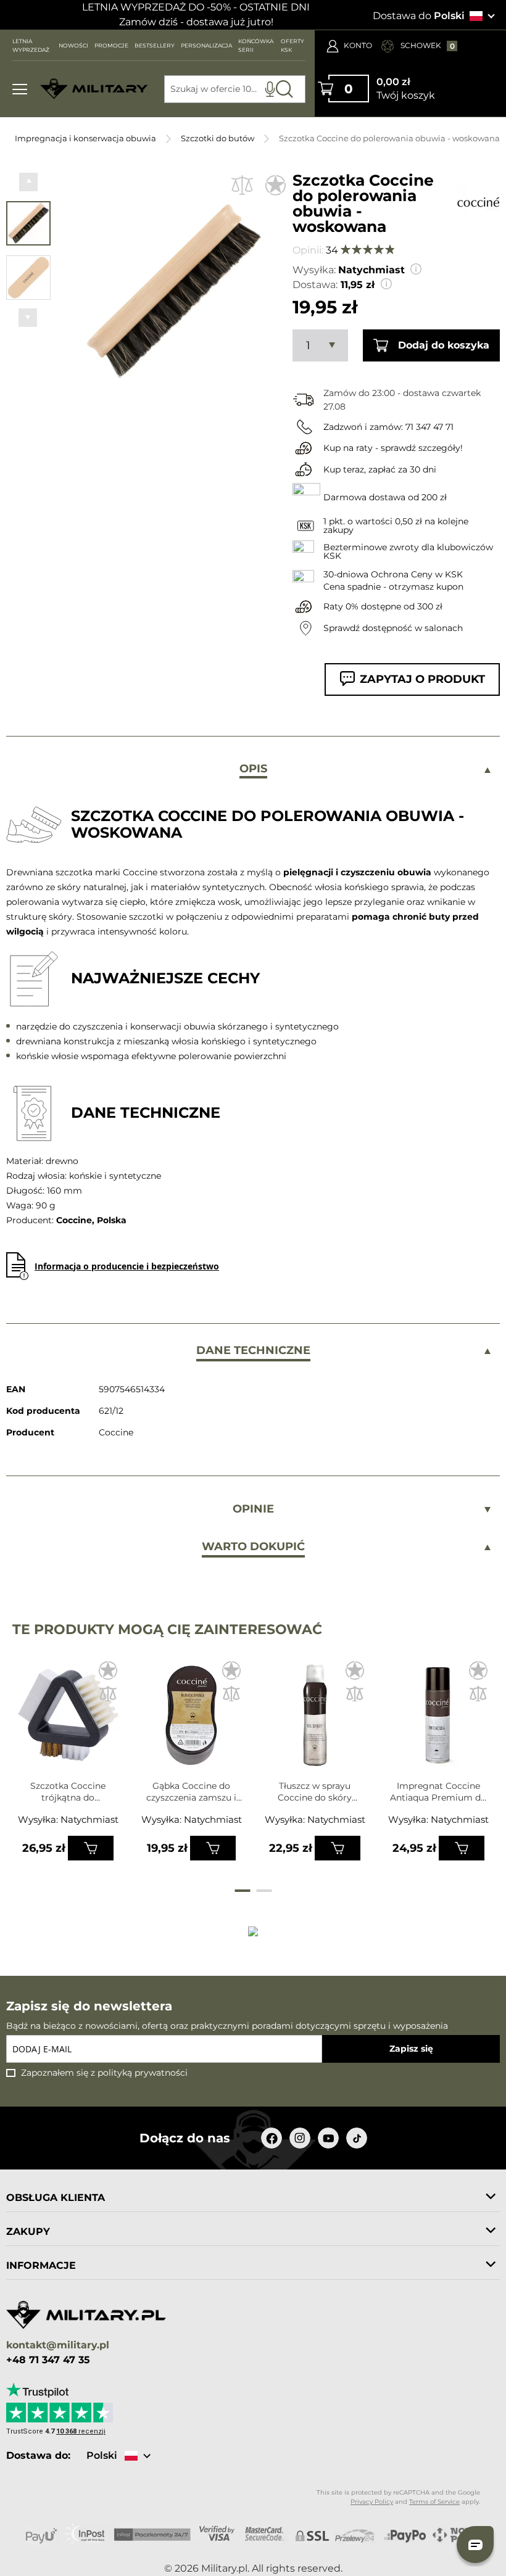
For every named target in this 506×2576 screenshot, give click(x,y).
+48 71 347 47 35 (48, 2360)
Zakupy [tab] (28, 2231)
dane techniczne (253, 1350)
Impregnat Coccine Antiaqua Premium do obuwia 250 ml (438, 1792)
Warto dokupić (253, 1546)
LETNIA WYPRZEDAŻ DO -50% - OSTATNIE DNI (196, 7)
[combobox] (235, 89)
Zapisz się (411, 2049)
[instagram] (300, 2138)
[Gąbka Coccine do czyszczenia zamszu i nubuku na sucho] (192, 1720)
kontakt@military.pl (58, 2346)
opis (253, 769)
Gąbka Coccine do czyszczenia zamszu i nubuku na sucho (191, 1792)
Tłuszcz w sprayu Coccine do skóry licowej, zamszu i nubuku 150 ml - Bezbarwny (315, 1792)
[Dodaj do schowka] (276, 185)
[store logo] (94, 89)
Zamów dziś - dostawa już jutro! (196, 22)
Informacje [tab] (41, 2265)
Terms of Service (434, 2502)
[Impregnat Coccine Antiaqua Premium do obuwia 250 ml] (438, 1720)
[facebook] (272, 2138)
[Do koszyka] (91, 1848)
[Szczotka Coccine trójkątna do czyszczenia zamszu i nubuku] (68, 1720)
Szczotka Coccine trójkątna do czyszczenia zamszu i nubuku (68, 1792)
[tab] (253, 770)
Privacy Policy (372, 2502)
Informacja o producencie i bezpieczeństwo (127, 1266)
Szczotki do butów (218, 138)
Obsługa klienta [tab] (56, 2198)
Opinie (253, 1509)
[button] (28, 182)
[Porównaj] (242, 185)
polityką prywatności (143, 2073)
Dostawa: (315, 285)
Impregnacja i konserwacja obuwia (85, 138)
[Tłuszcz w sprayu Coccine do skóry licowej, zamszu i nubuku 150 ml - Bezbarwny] (315, 1720)
